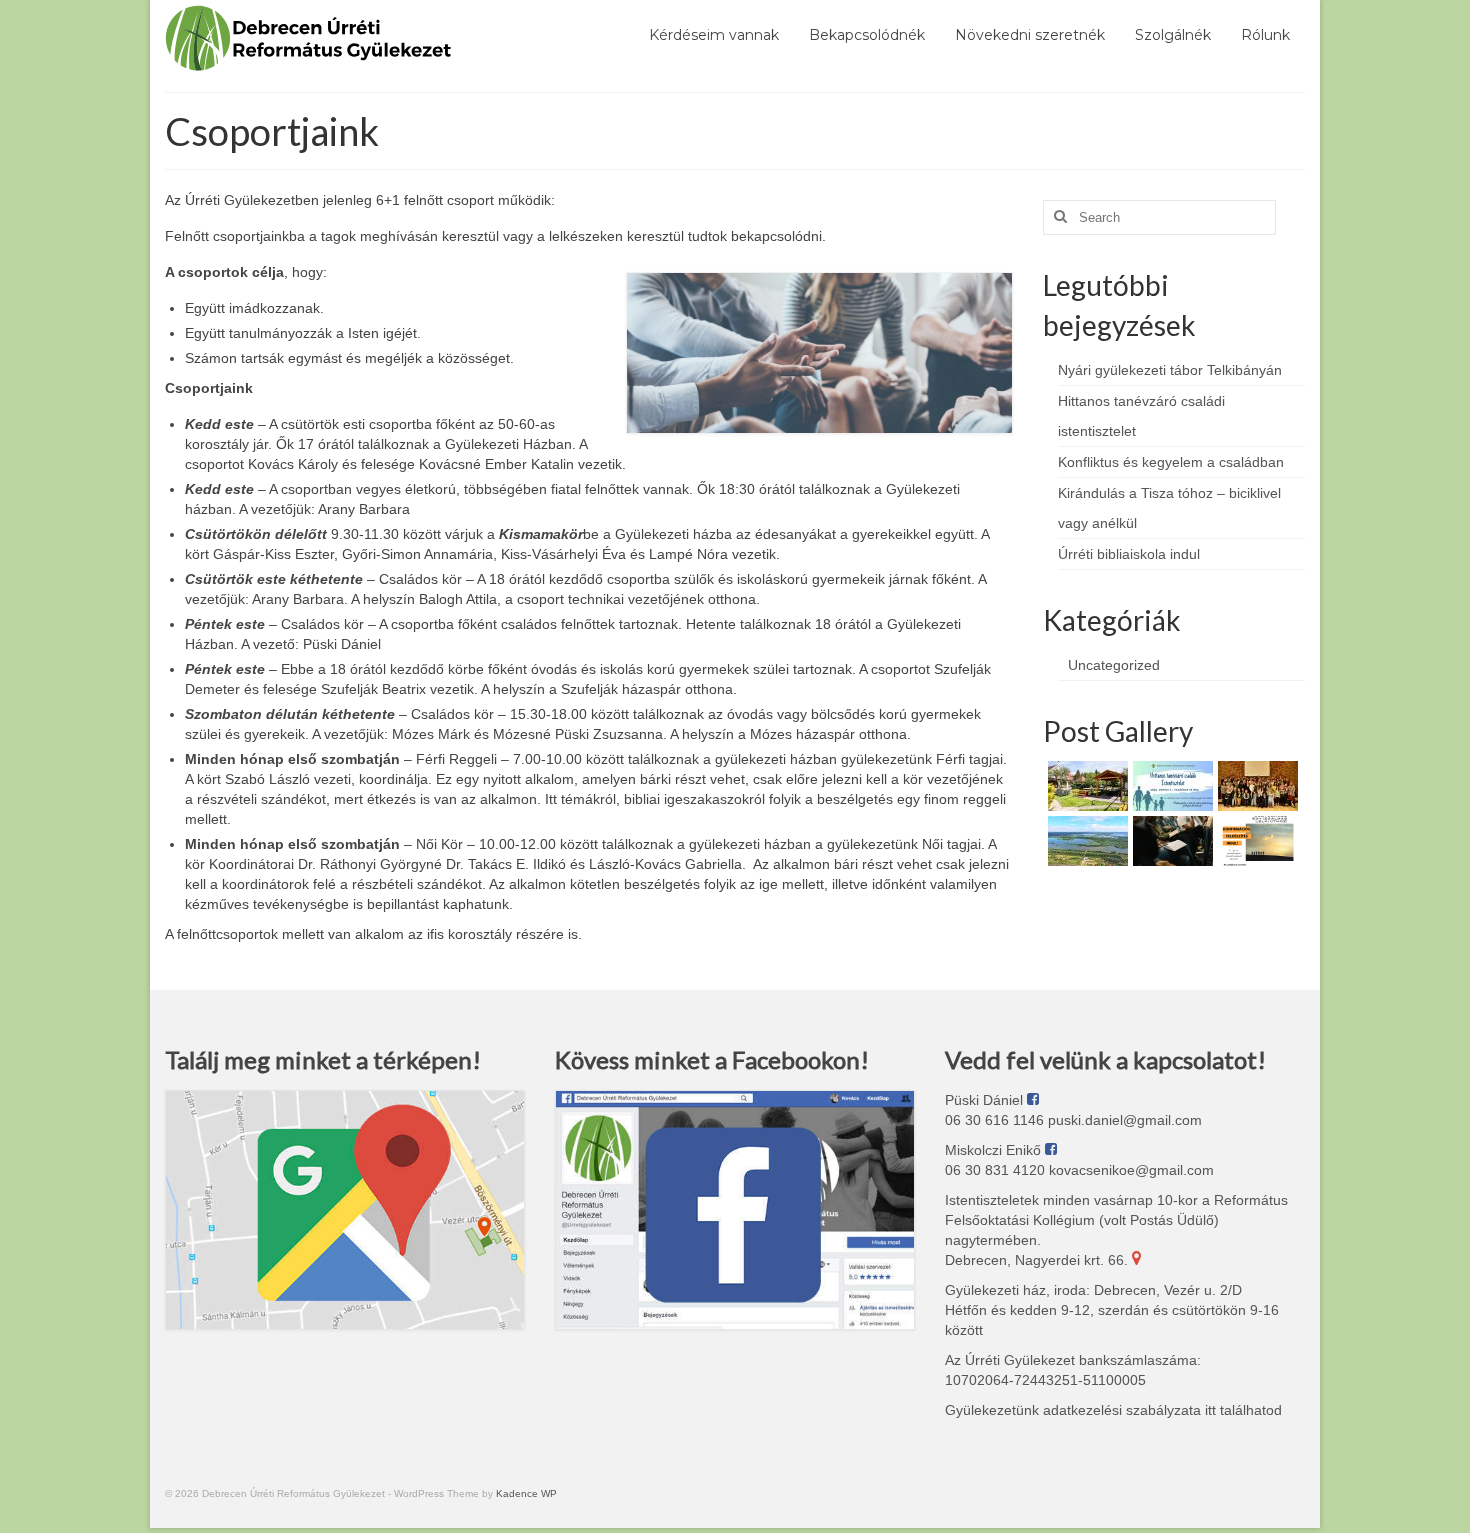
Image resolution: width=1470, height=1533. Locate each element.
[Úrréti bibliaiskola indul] (1170, 841)
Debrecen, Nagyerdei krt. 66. (1038, 1260)
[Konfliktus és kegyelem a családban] (1255, 786)
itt (1208, 1410)
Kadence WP (526, 1493)
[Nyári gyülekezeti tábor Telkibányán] (1085, 786)
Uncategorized (1114, 665)
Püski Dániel (986, 1100)
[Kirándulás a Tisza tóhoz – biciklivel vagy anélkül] (1085, 841)
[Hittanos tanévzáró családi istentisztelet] (1170, 786)
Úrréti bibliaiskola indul (1129, 554)
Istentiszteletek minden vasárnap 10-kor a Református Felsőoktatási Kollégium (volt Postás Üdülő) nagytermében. (1116, 1220)
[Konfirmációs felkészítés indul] (1255, 841)
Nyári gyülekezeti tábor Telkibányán (1170, 370)
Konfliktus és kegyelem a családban (1171, 462)
